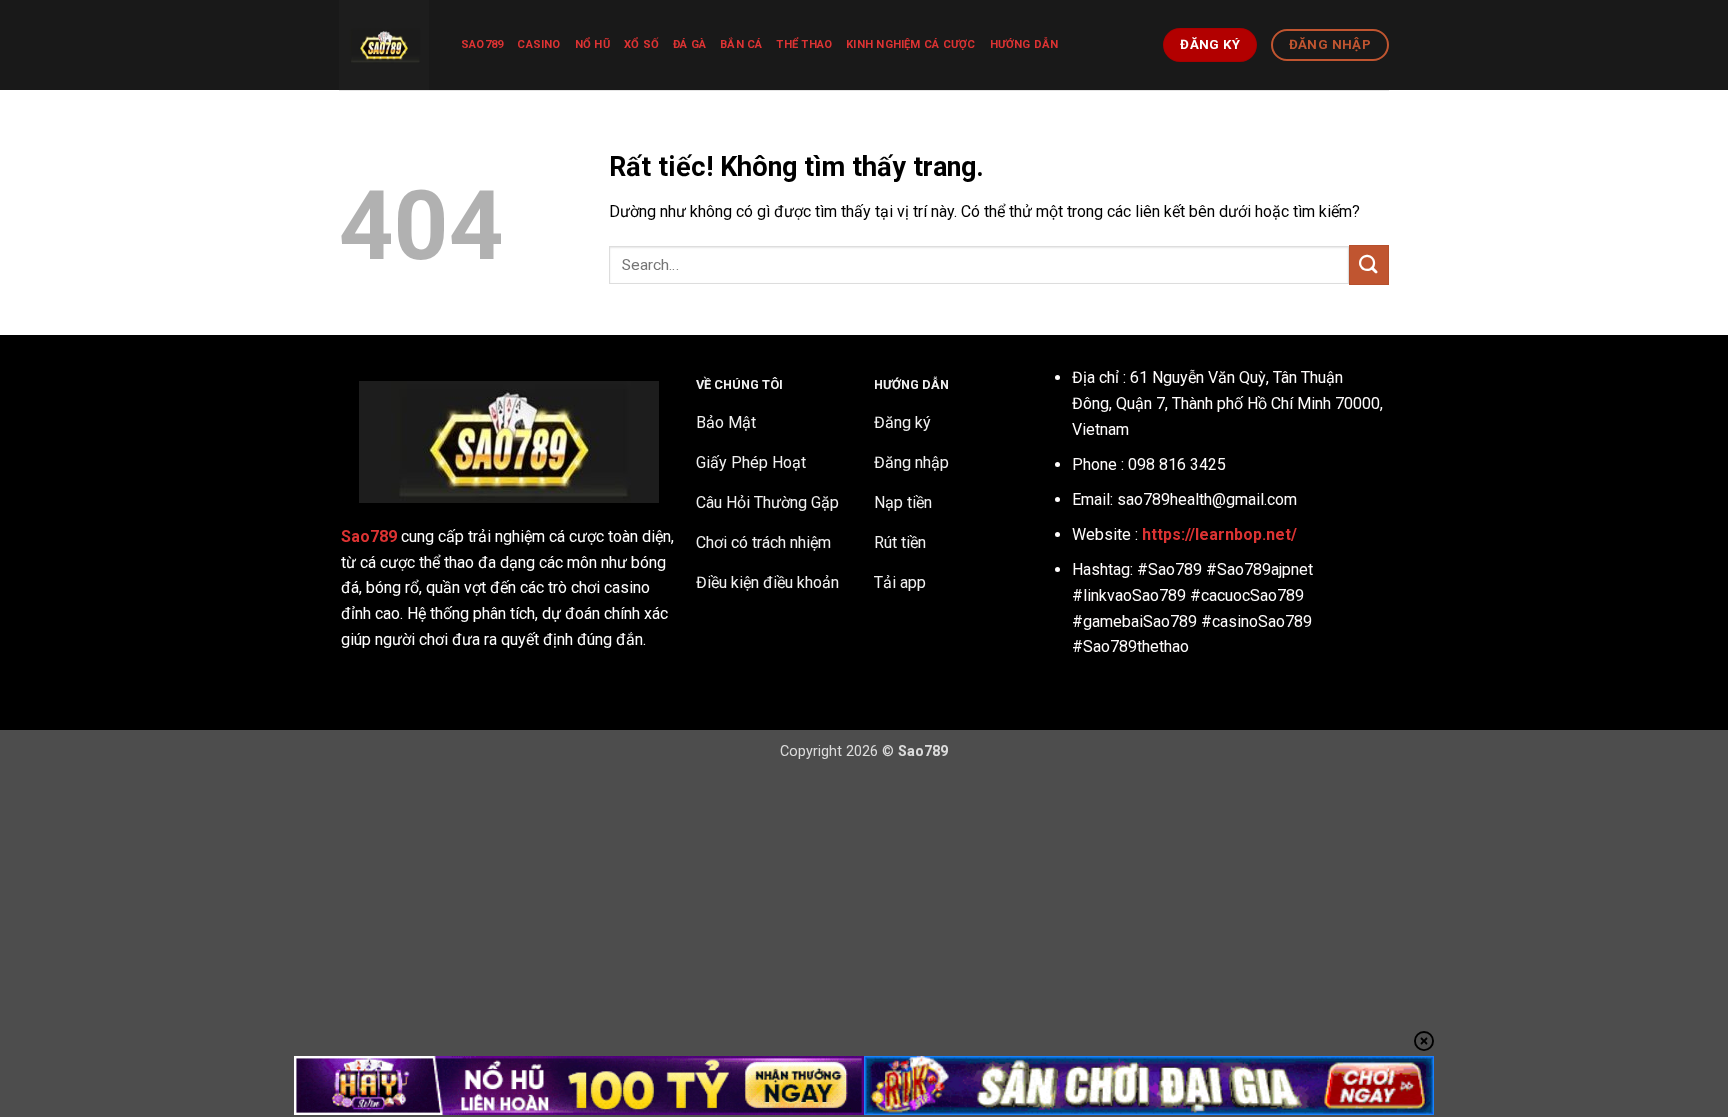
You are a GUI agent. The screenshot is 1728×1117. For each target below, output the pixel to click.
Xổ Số (641, 44)
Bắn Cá (741, 44)
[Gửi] (1369, 264)
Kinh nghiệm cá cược (910, 44)
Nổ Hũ (592, 44)
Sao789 (482, 44)
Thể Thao (804, 44)
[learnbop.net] (385, 45)
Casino (538, 44)
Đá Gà (689, 44)
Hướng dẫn (1024, 44)
